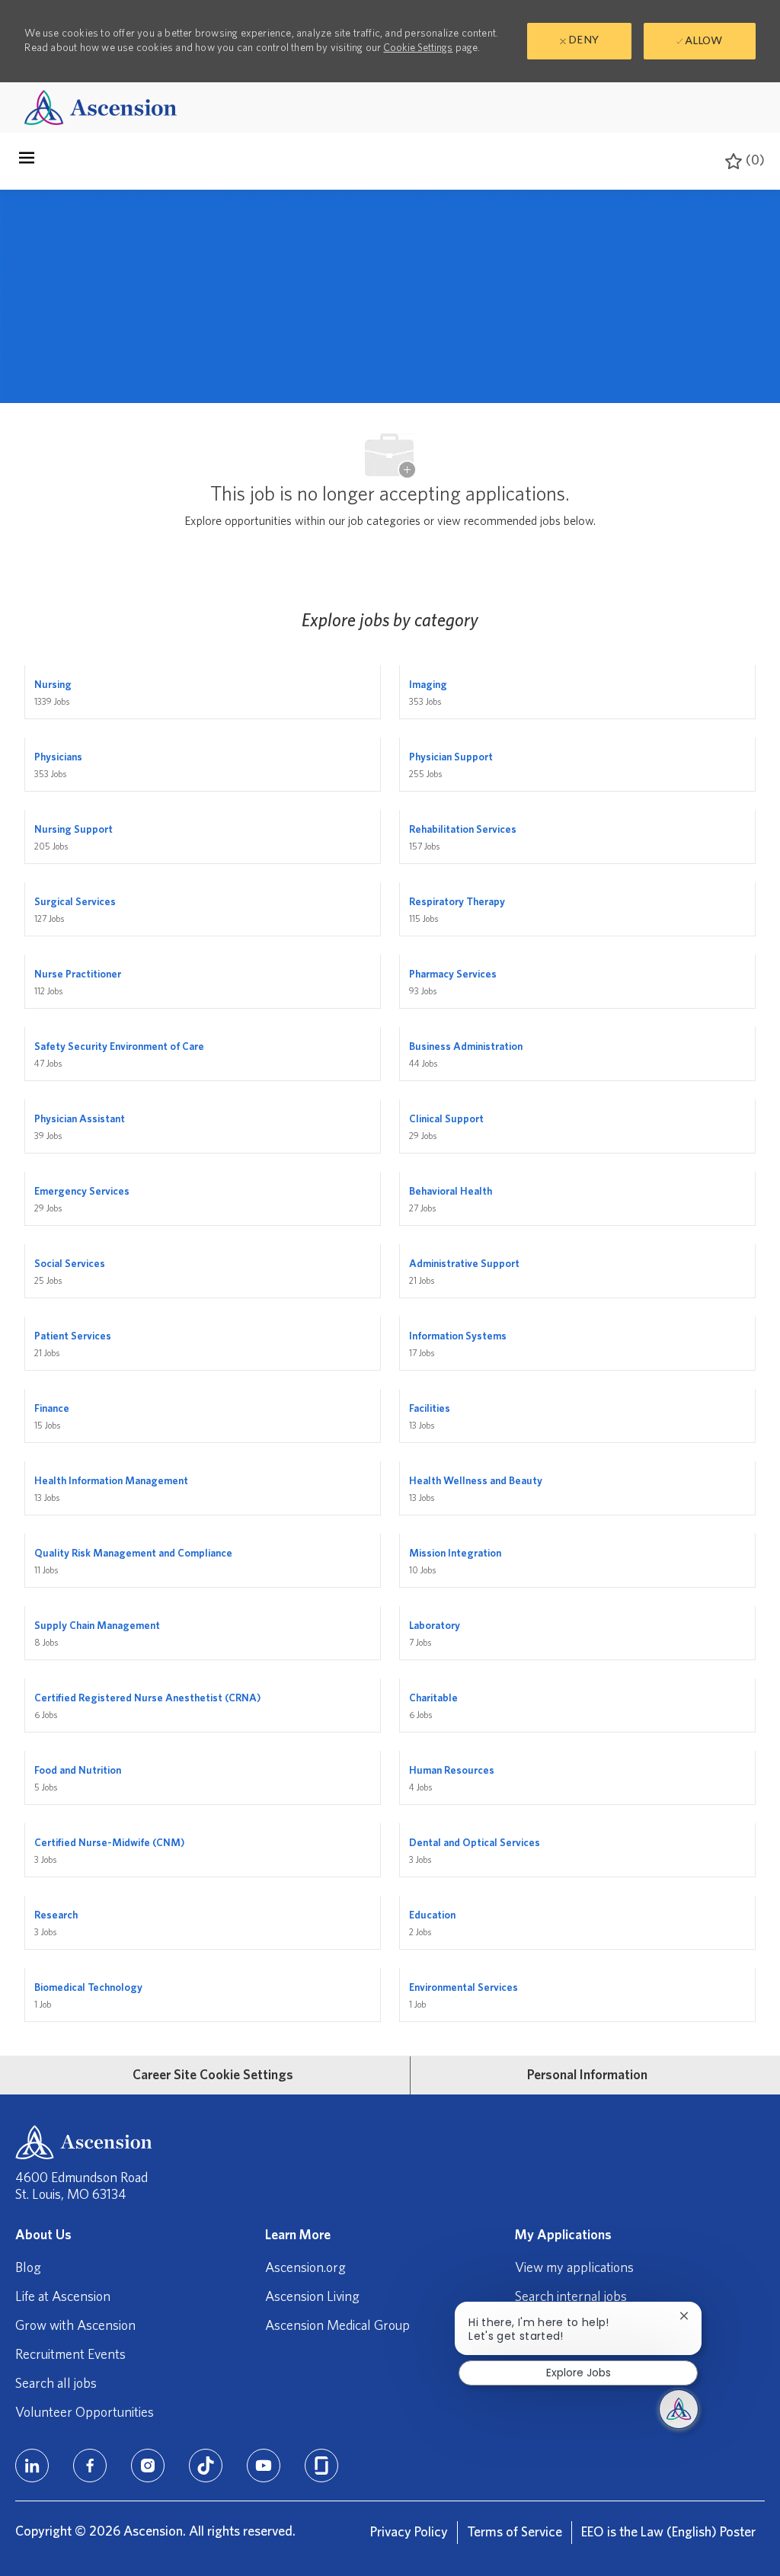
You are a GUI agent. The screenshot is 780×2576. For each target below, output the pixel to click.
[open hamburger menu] (27, 162)
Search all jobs (56, 2384)
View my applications (574, 2268)
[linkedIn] (32, 2466)
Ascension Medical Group (337, 2326)
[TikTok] (206, 2466)
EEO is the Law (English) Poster (668, 2533)
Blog (28, 2268)
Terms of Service (515, 2533)
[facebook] (90, 2466)
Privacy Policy (409, 2533)
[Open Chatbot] (679, 2409)
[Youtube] (264, 2466)
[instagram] (148, 2466)
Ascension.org (305, 2268)
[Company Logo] (101, 107)
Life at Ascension (63, 2297)
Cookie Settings (418, 48)
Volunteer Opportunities (85, 2413)
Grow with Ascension (75, 2326)
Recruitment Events (70, 2355)
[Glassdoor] (321, 2466)
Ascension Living (312, 2297)
